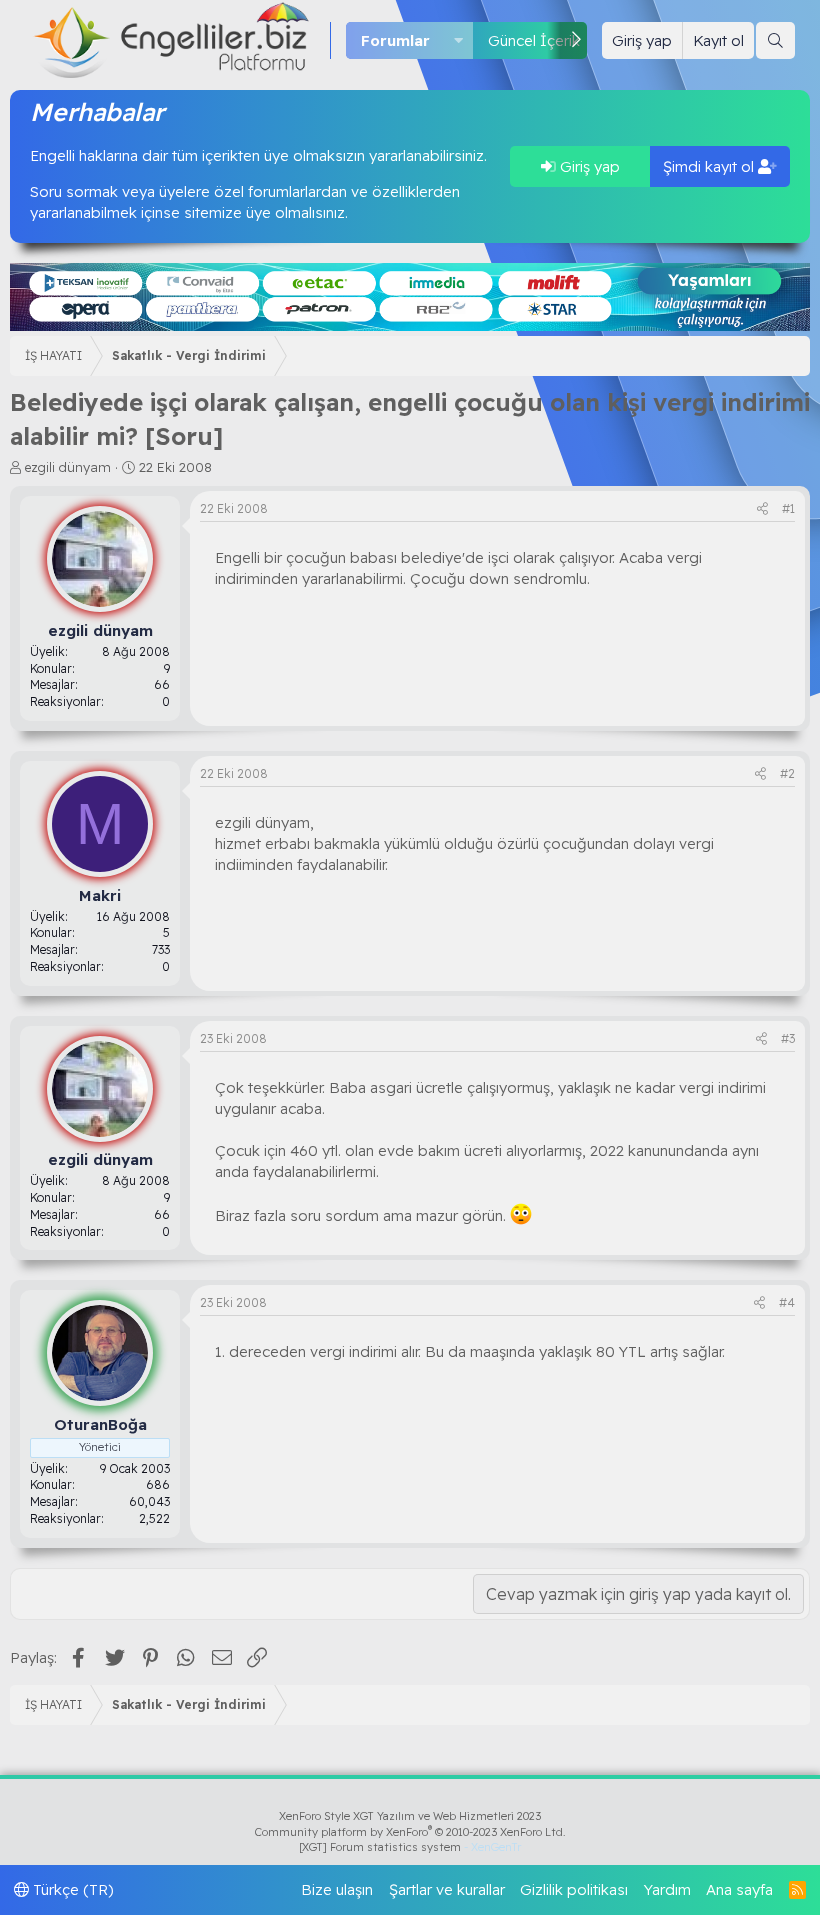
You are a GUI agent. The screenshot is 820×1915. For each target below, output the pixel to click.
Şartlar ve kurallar (447, 1889)
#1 (788, 508)
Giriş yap (588, 166)
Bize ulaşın (337, 1889)
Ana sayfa (739, 1889)
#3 (788, 1038)
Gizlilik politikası (574, 1889)
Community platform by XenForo (410, 1832)
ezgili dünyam (68, 467)
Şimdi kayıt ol (710, 166)
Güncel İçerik (534, 40)
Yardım (667, 1889)
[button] (459, 40)
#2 (787, 773)
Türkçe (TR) (71, 1889)
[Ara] (775, 40)
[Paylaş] (762, 509)
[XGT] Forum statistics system (410, 1847)
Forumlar (395, 40)
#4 (787, 1302)
